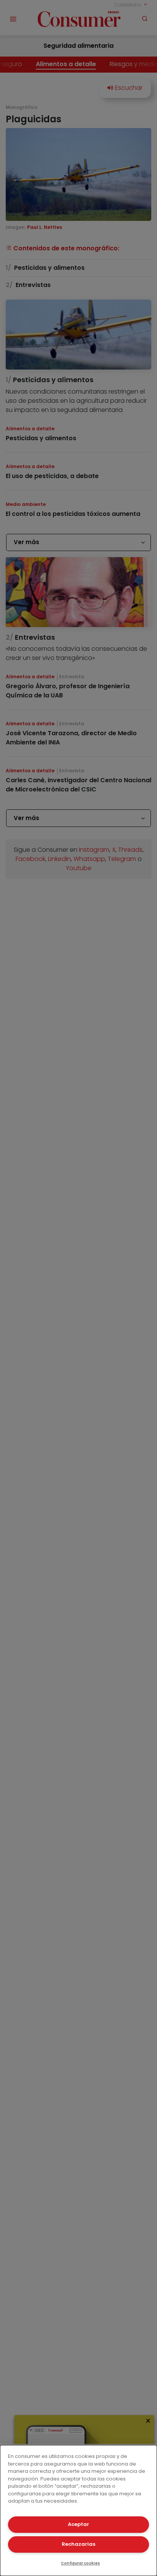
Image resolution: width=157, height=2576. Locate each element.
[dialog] (78, 2510)
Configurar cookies (80, 2563)
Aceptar (78, 2524)
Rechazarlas (78, 2544)
